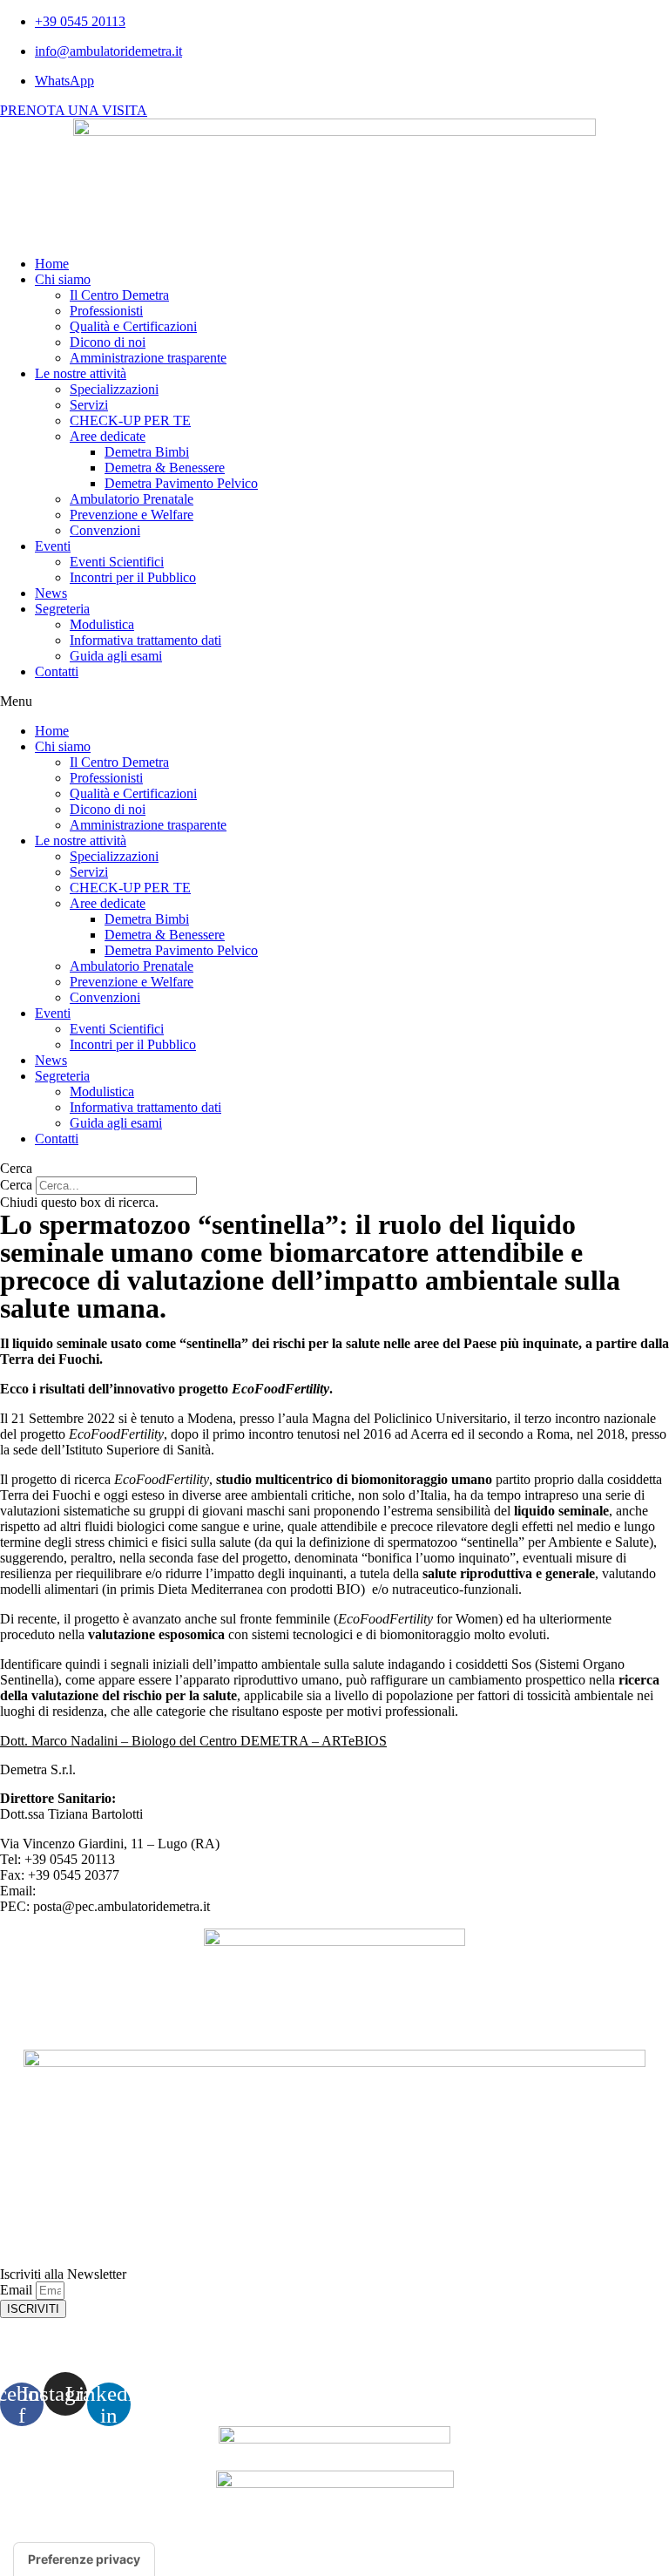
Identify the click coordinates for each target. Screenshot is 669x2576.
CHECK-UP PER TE (130, 420)
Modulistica (102, 624)
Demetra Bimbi (147, 452)
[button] (334, 702)
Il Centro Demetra (119, 295)
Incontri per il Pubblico (133, 577)
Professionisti (106, 311)
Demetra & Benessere (165, 468)
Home (52, 264)
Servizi (89, 405)
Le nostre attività (81, 373)
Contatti (57, 671)
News (51, 593)
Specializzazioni (114, 389)
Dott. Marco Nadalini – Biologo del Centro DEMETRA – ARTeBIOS (193, 1741)
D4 (564, 2536)
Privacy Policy (335, 2345)
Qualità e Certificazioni (133, 326)
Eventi (53, 546)
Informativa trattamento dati (145, 640)
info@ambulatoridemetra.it (111, 1891)
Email (18, 2290)
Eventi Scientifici (117, 562)
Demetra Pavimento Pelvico (181, 483)
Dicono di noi (108, 342)
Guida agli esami (116, 656)
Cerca (16, 1185)
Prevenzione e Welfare (132, 515)
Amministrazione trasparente (148, 358)
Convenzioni (105, 530)
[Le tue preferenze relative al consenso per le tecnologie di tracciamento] (84, 2559)
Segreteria (62, 609)
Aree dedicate (108, 436)
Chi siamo (63, 279)
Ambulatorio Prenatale (132, 499)
